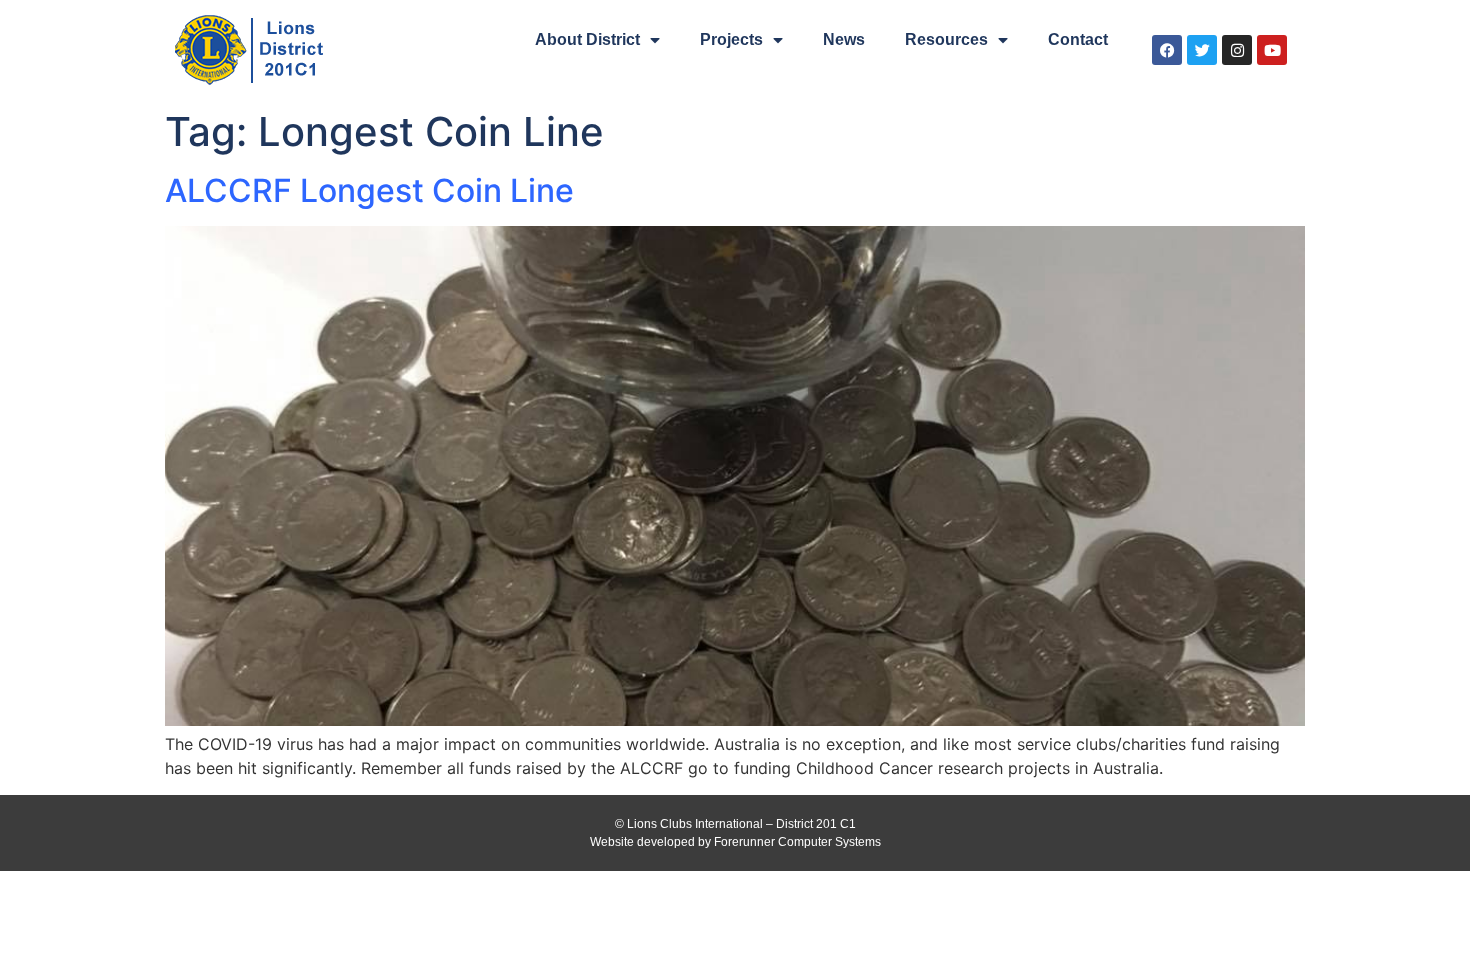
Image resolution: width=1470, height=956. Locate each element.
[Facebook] (1167, 50)
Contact (1078, 39)
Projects (731, 39)
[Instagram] (1237, 50)
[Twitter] (1202, 50)
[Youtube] (1272, 50)
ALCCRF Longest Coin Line (369, 190)
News (844, 39)
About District (587, 39)
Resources (946, 39)
